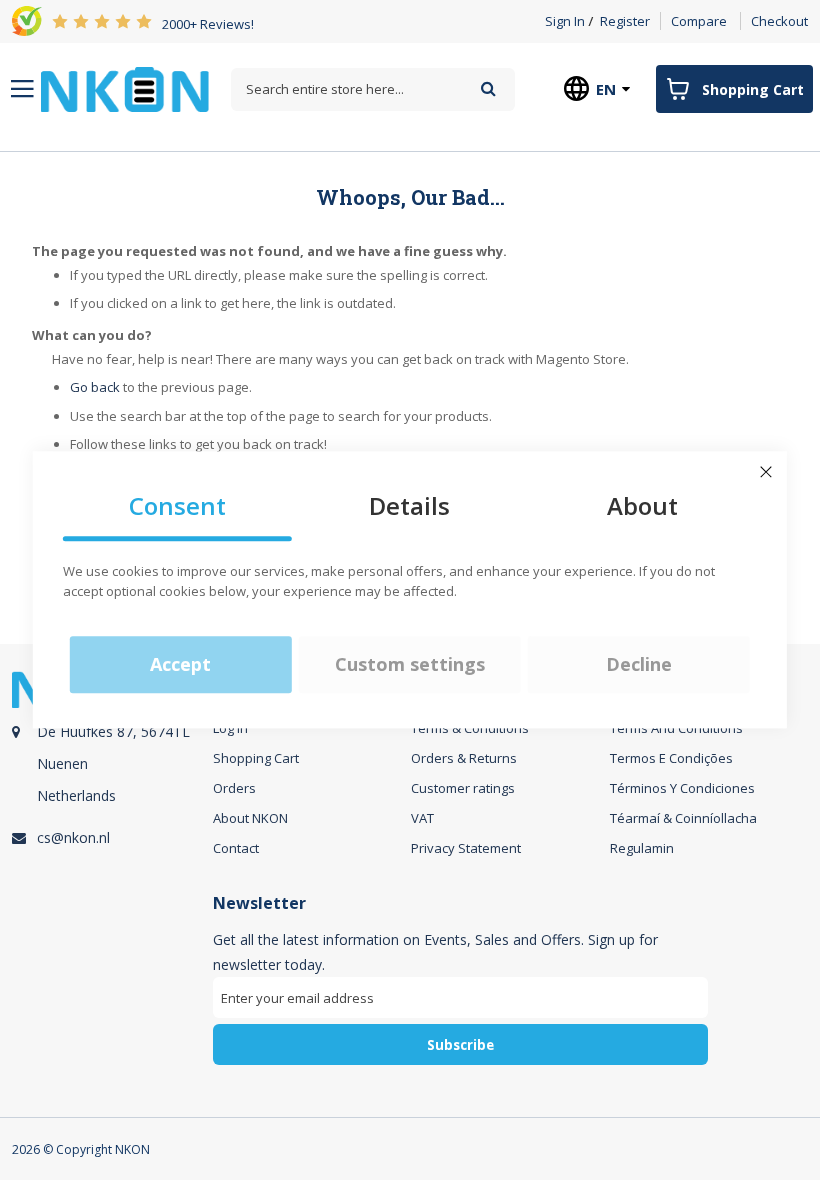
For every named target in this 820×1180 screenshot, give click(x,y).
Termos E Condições (671, 758)
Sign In (565, 21)
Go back (95, 387)
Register (625, 21)
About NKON (250, 818)
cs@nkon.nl (73, 837)
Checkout (779, 21)
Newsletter (259, 903)
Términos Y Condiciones (682, 788)
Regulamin (642, 848)
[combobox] (372, 89)
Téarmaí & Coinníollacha (683, 818)
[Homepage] (125, 89)
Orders (234, 788)
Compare (699, 21)
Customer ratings (463, 788)
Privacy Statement (466, 848)
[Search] (488, 88)
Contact (236, 848)
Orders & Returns (464, 758)
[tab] (109, 771)
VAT (422, 818)
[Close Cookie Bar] (766, 472)
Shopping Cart (256, 758)
